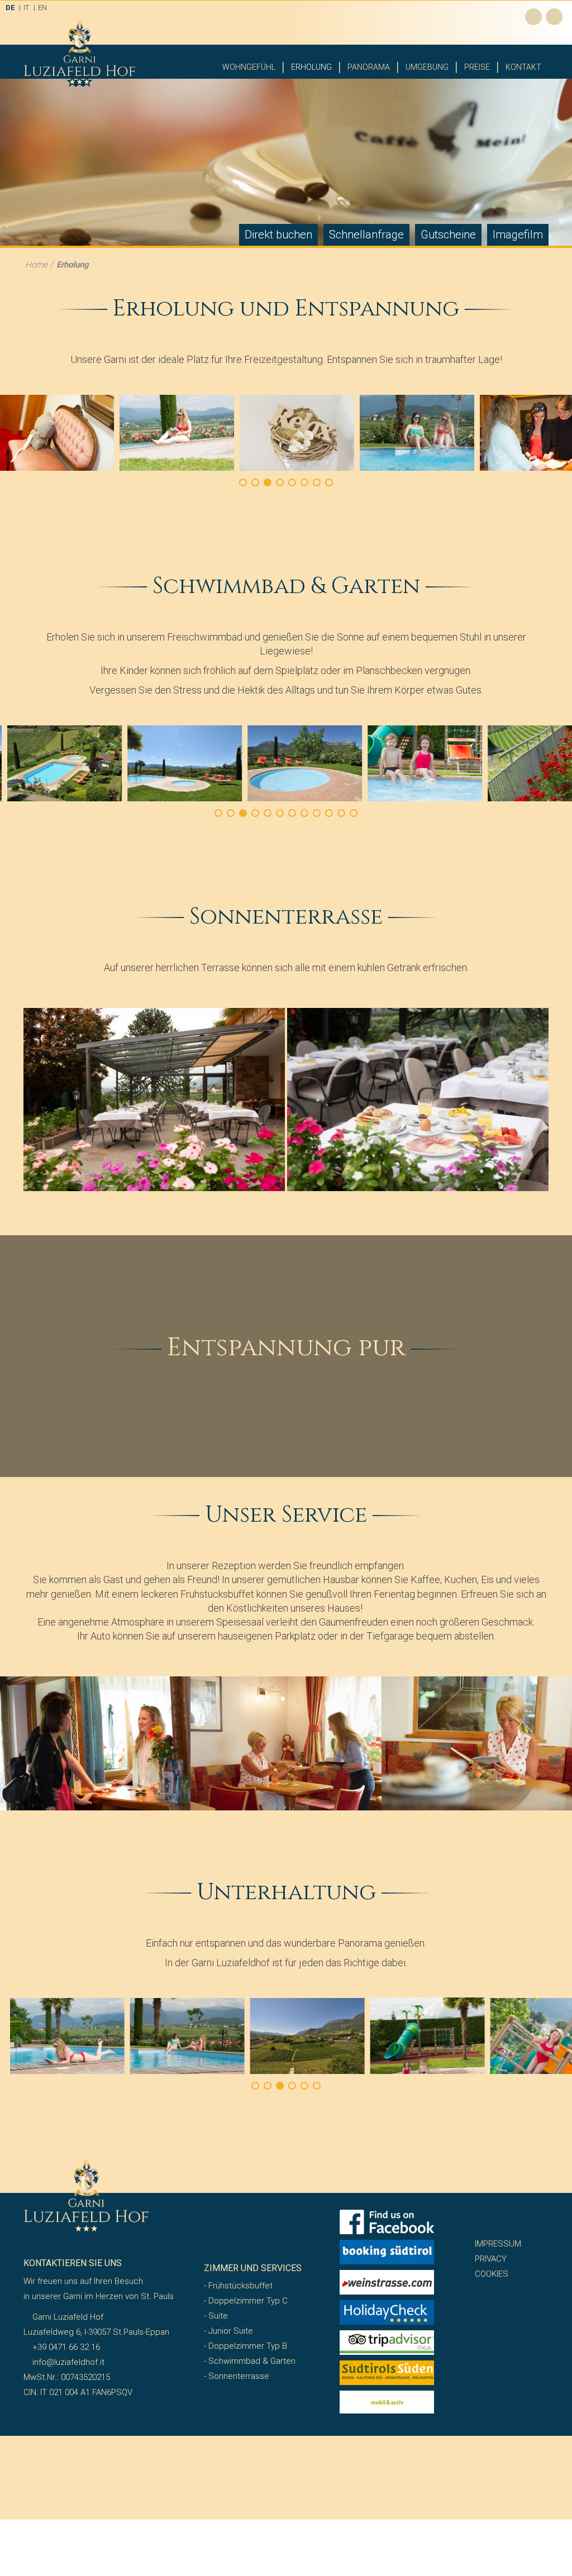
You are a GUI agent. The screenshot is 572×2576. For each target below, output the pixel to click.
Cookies (492, 2274)
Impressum (498, 2244)
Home (36, 265)
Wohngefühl (249, 67)
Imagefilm (518, 235)
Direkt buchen (278, 235)
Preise (477, 67)
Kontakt (523, 67)
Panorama (369, 67)
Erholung (311, 67)
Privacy (491, 2259)
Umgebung (427, 67)
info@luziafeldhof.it (67, 2362)
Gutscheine (448, 235)
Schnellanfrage (366, 235)
